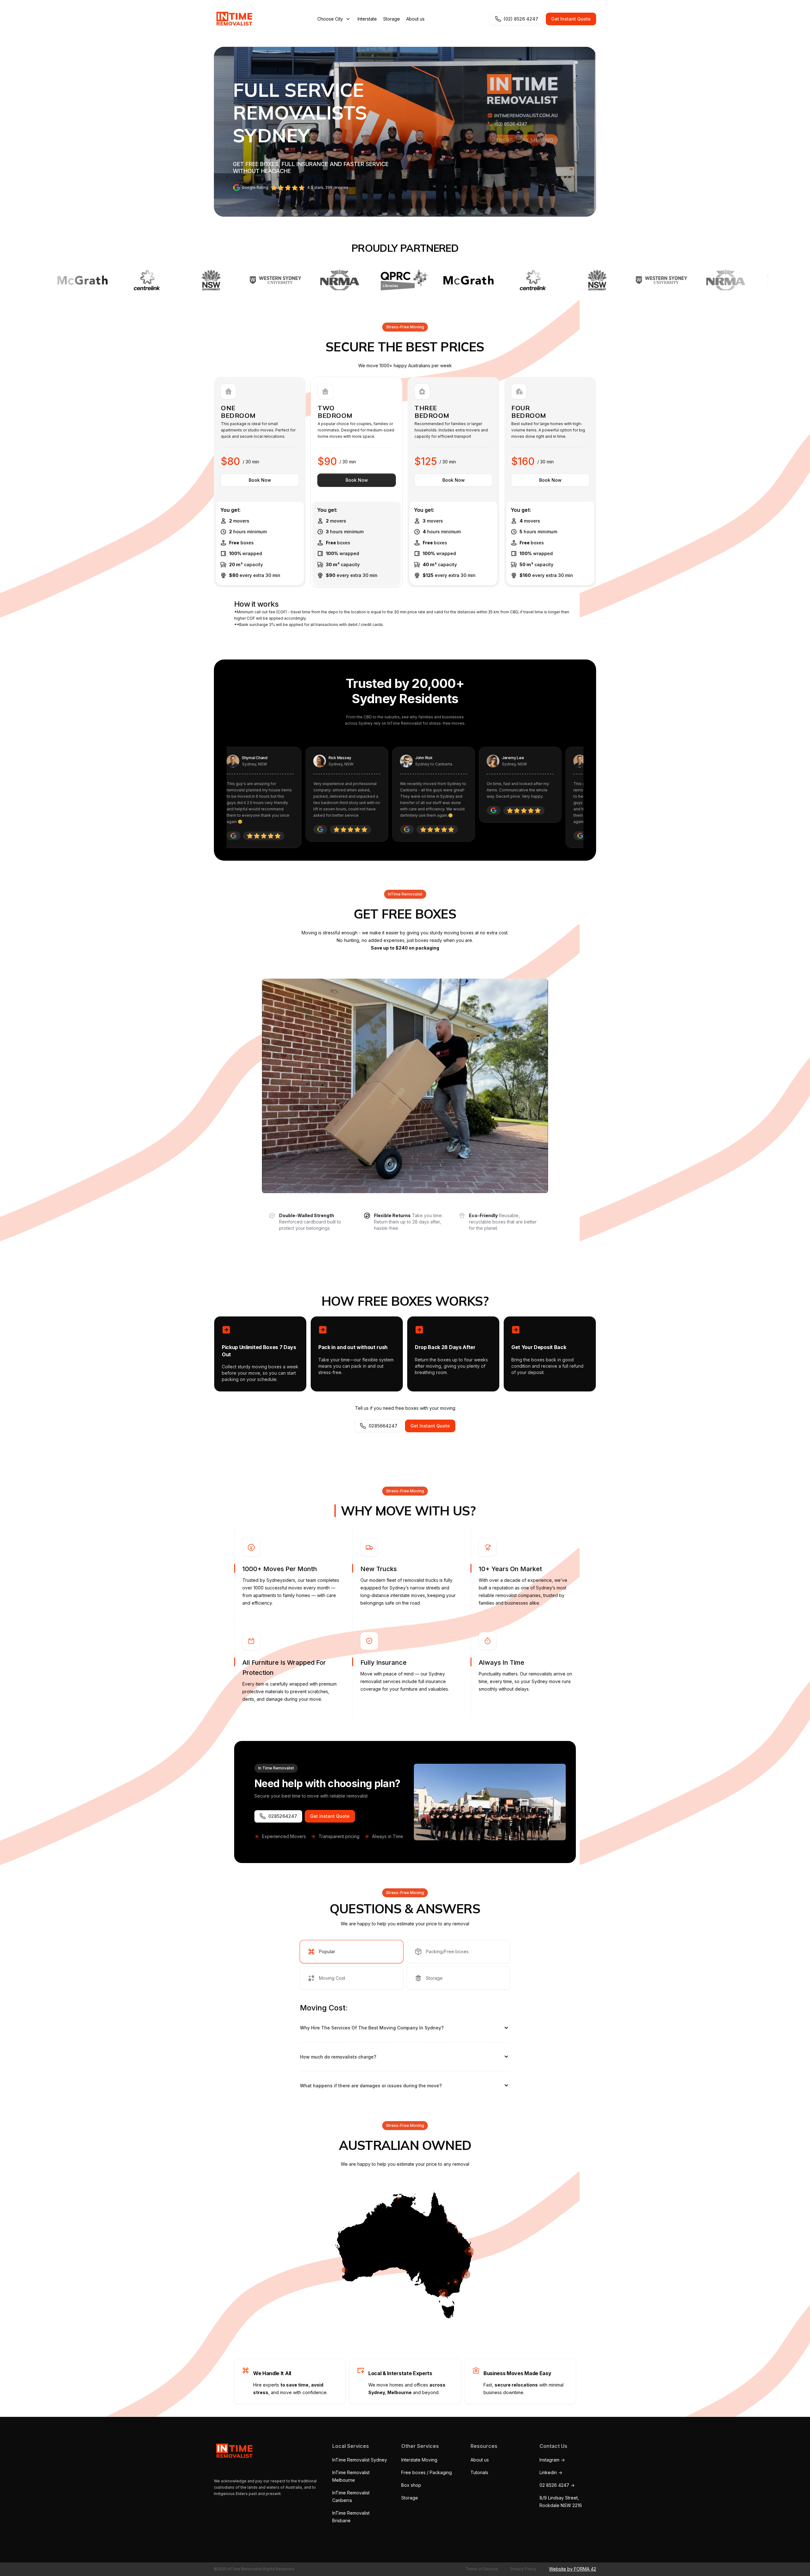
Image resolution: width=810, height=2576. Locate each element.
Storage (392, 19)
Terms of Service (482, 2569)
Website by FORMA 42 (573, 2569)
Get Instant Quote (571, 19)
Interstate (367, 19)
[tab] (352, 1952)
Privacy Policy (523, 2569)
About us (415, 19)
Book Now (260, 480)
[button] (334, 19)
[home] (233, 19)
